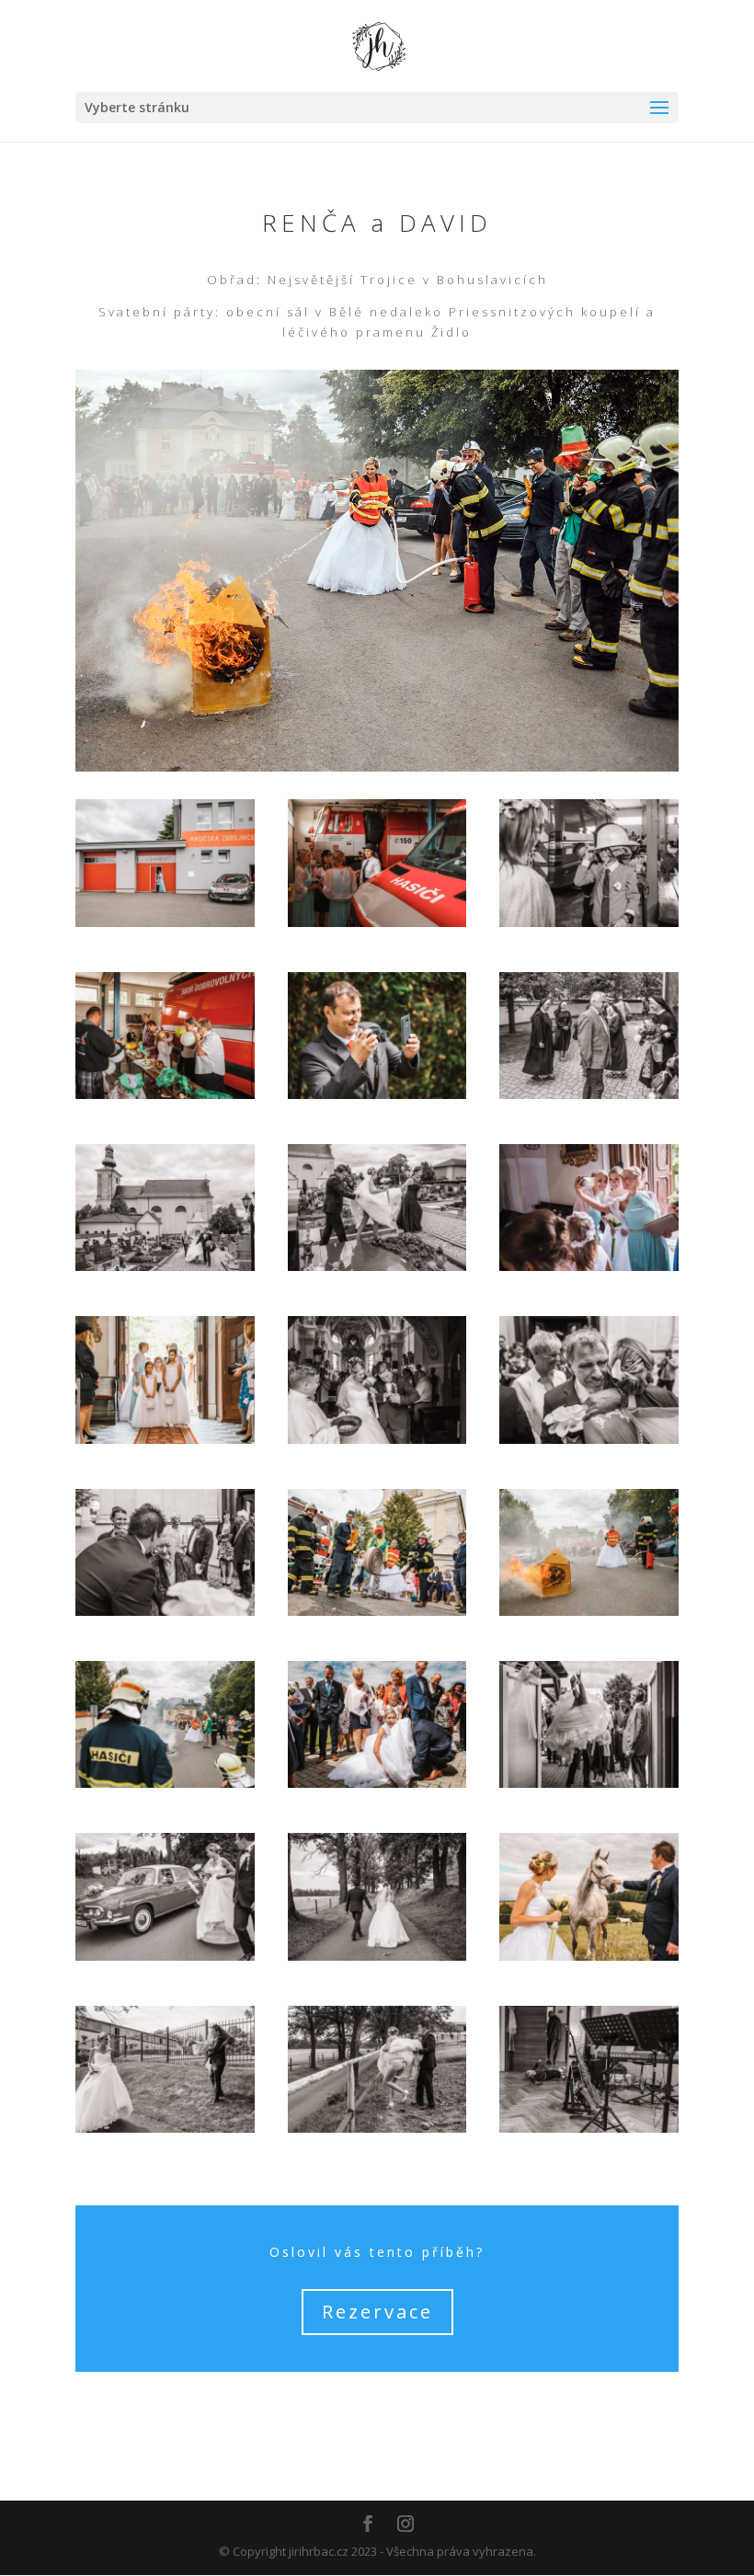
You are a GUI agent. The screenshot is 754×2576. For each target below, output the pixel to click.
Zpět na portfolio (377, 2413)
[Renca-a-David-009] (377, 922)
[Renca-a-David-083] (589, 1783)
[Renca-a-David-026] (589, 1266)
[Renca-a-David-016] (377, 1094)
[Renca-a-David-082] (377, 1783)
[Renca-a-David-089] (165, 1956)
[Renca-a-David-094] (165, 2128)
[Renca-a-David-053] (165, 1611)
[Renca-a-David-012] (165, 1094)
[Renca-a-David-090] (377, 1956)
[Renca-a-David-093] (589, 1956)
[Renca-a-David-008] (165, 922)
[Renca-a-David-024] (377, 1266)
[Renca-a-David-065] (377, 1611)
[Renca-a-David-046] (589, 1439)
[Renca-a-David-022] (589, 1094)
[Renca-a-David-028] (165, 1439)
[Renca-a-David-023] (165, 1266)
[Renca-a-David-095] (377, 2128)
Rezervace (377, 2312)
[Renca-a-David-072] (589, 1611)
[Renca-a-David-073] (165, 1783)
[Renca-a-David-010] (589, 922)
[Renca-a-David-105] (589, 2128)
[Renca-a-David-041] (377, 1439)
